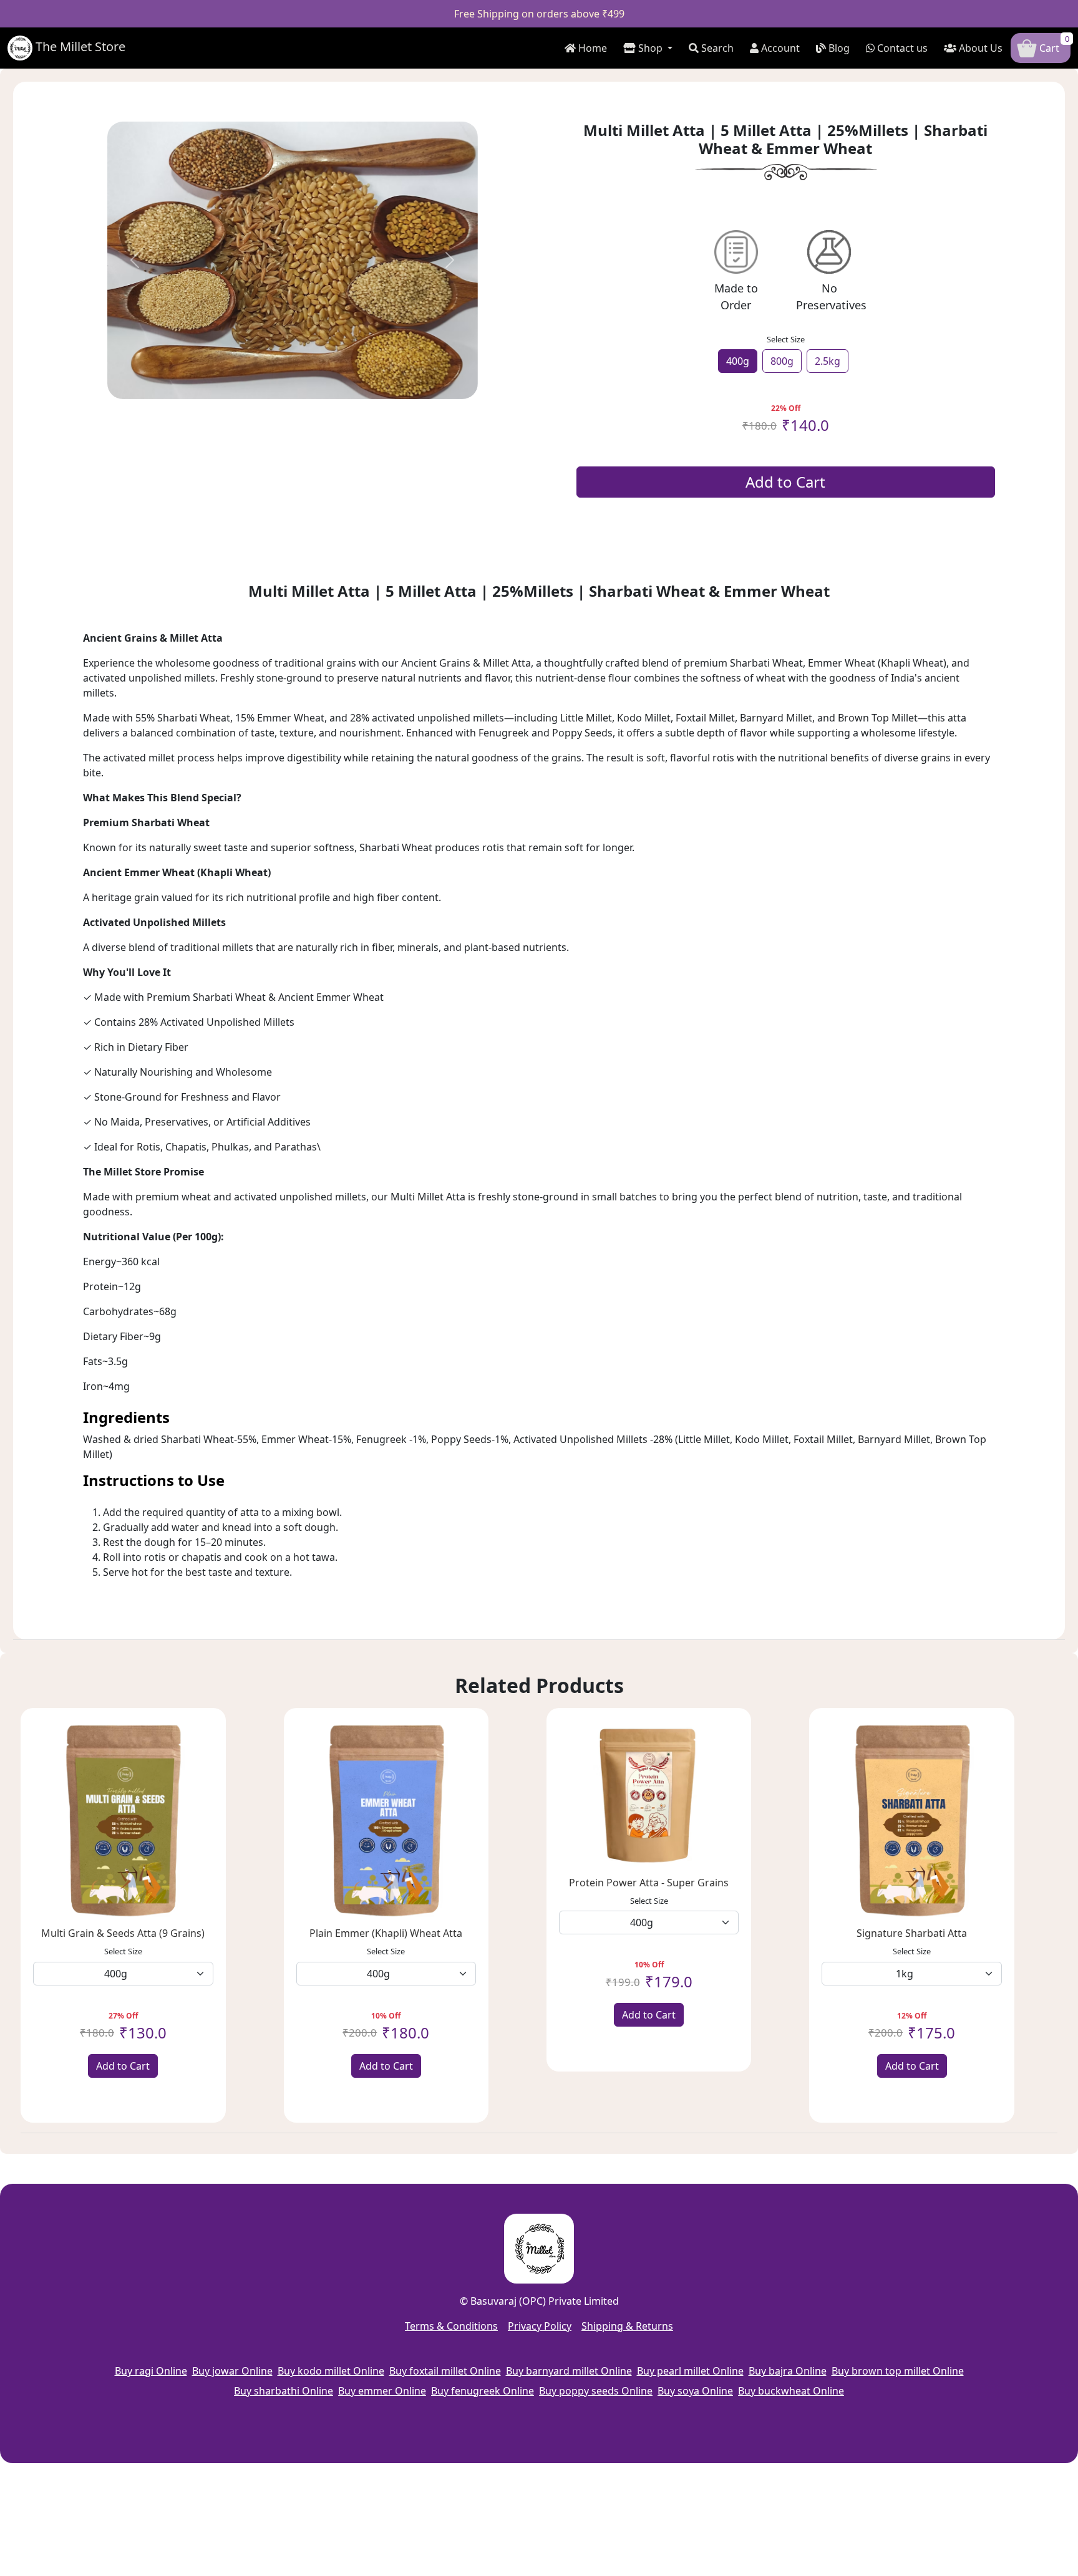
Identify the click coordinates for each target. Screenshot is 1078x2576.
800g (782, 361)
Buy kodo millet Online (331, 2371)
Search (716, 48)
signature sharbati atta (912, 1933)
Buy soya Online (695, 2391)
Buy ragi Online (151, 2371)
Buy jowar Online (232, 2371)
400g (738, 361)
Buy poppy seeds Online (596, 2391)
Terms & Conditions (451, 2326)
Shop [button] (650, 48)
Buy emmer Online (382, 2391)
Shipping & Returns (627, 2326)
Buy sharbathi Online (284, 2391)
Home (591, 48)
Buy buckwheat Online (791, 2391)
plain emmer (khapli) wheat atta (386, 1933)
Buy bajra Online (788, 2371)
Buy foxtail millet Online (445, 2371)
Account (779, 48)
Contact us (901, 48)
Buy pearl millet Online (690, 2371)
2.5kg (828, 361)
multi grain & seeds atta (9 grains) (123, 1933)
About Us (979, 48)
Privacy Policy (540, 2326)
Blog (838, 48)
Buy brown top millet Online (898, 2371)
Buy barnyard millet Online (569, 2371)
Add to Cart (785, 482)
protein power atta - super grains (649, 1883)
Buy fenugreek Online (483, 2391)
